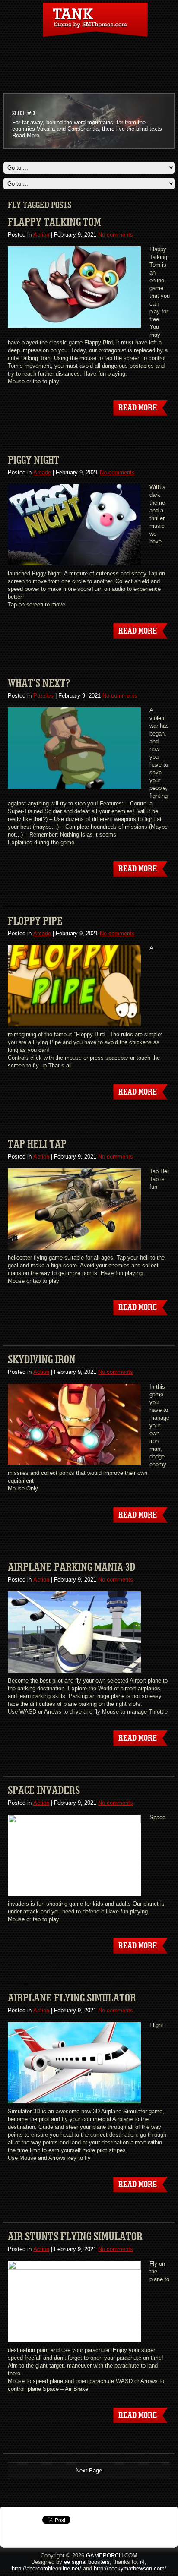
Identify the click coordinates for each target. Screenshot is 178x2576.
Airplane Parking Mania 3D (72, 1567)
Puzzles (43, 696)
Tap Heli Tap (37, 1144)
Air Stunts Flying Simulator (75, 2237)
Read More (26, 135)
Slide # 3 (24, 114)
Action (41, 235)
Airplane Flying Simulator (72, 1998)
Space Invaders (44, 1790)
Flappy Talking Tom (54, 222)
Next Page (89, 2470)
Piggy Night (34, 460)
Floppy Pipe (35, 921)
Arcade (42, 472)
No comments (116, 235)
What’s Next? (39, 683)
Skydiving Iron (42, 1360)
